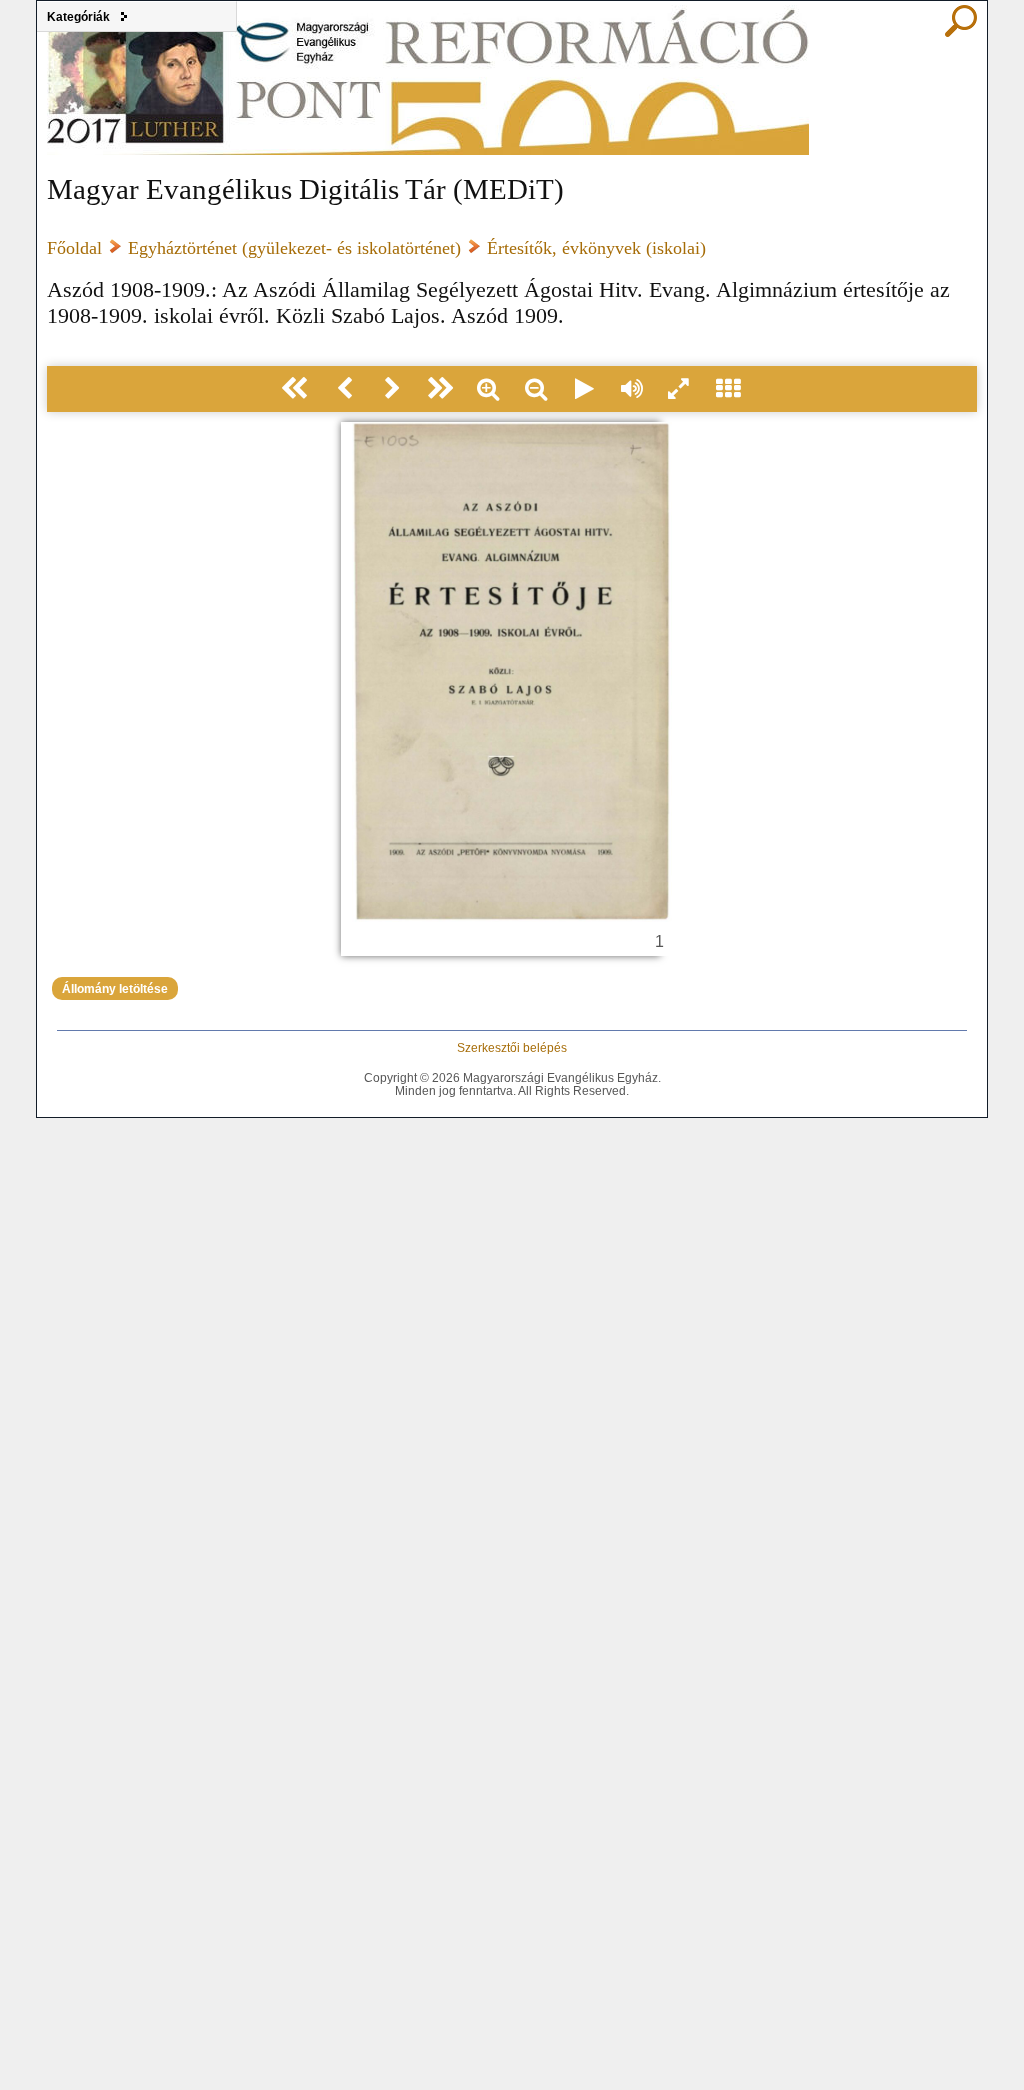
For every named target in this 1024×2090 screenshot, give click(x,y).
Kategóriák (78, 16)
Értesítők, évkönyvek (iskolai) (596, 248)
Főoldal (74, 248)
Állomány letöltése (115, 988)
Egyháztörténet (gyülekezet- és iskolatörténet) (294, 248)
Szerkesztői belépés (512, 1047)
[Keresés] (961, 32)
